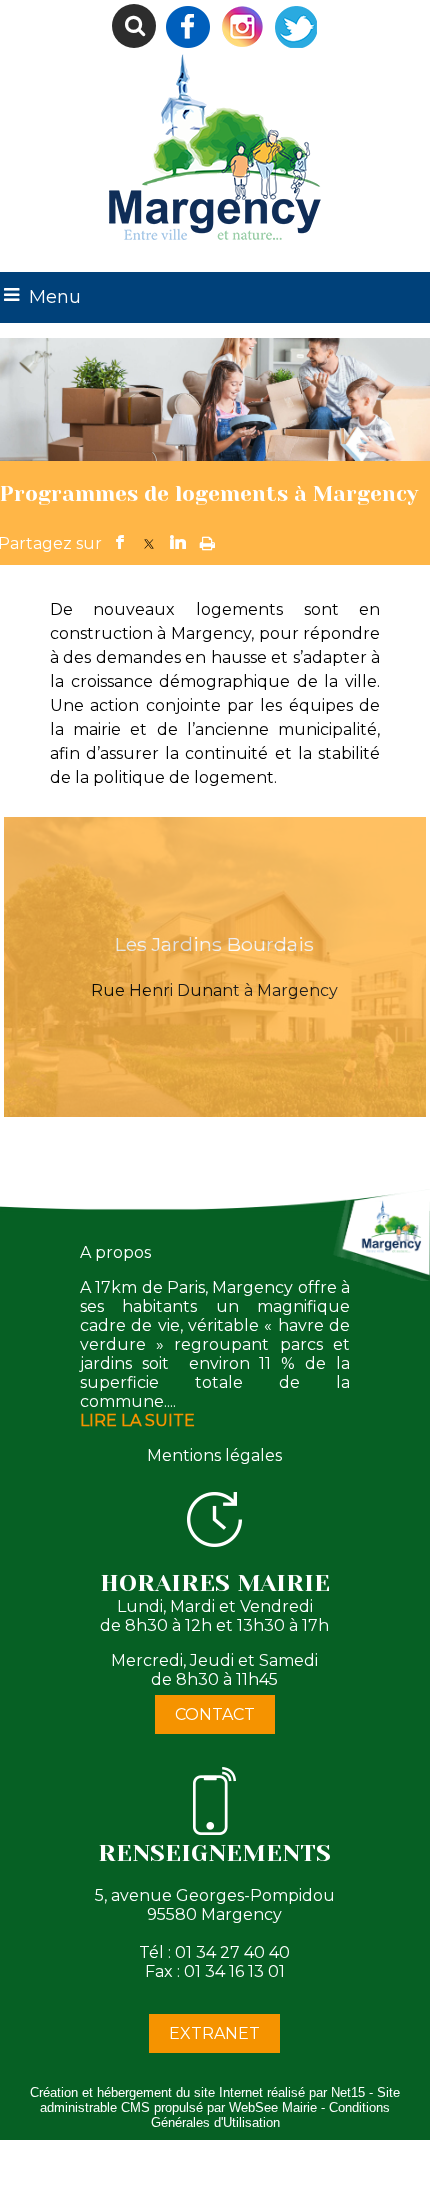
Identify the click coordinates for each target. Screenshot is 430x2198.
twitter (149, 540)
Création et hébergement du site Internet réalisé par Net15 (197, 2092)
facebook (120, 540)
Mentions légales (214, 1455)
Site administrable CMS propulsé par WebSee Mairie (220, 2100)
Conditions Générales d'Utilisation (271, 2115)
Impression (207, 537)
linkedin (178, 540)
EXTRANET (214, 2033)
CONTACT (215, 1714)
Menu (55, 297)
